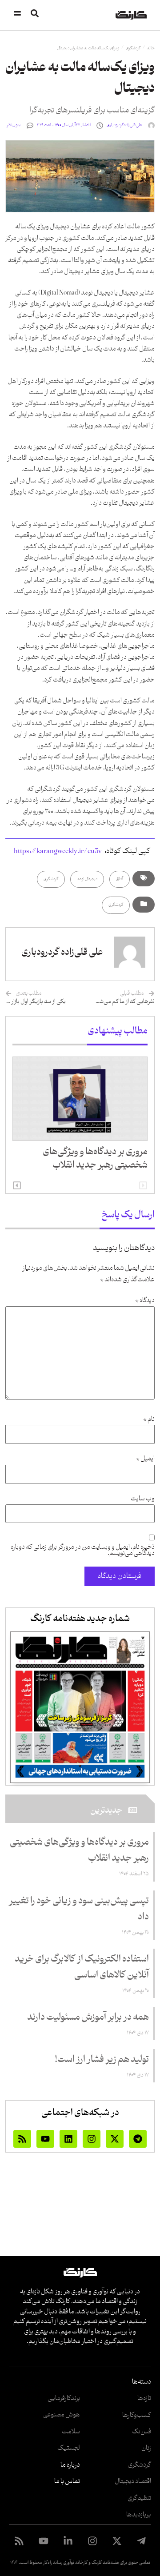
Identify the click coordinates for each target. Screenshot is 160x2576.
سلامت (71, 2432)
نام (149, 1420)
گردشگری (133, 48)
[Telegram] (138, 2139)
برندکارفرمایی (64, 2399)
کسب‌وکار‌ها (137, 2415)
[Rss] (22, 2139)
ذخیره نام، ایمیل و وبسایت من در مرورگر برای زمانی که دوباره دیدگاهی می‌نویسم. (83, 1551)
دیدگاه (145, 1301)
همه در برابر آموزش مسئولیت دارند (88, 2018)
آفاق (120, 879)
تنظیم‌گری (139, 2498)
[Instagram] (92, 2139)
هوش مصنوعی (62, 2415)
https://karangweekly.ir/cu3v (58, 851)
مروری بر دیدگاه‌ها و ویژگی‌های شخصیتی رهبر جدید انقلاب (95, 1159)
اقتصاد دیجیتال (133, 2482)
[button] (17, 1185)
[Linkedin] (68, 2139)
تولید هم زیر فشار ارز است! (102, 2060)
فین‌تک (142, 2432)
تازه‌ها (144, 2399)
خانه (151, 48)
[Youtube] (45, 2139)
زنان (146, 2448)
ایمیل (145, 1459)
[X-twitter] (115, 2139)
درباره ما (70, 2465)
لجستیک (69, 2448)
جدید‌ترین (106, 1810)
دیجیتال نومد (87, 879)
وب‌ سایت (143, 1499)
